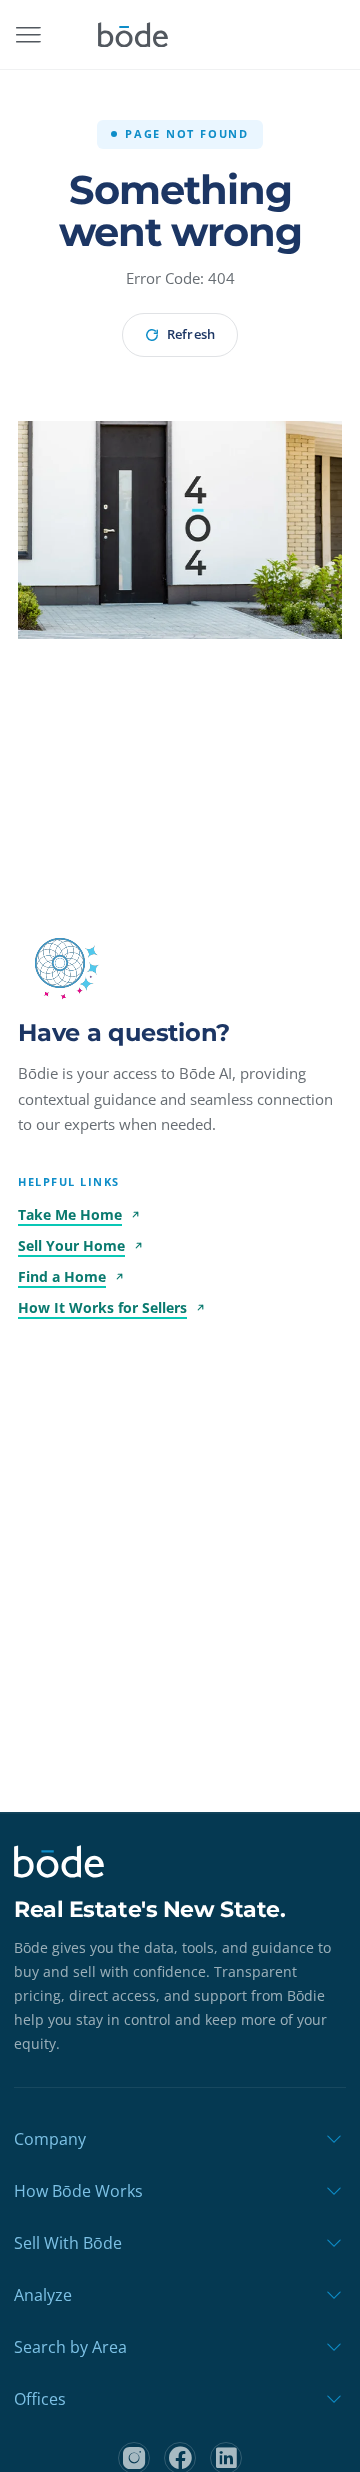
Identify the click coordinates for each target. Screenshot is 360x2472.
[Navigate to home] (133, 35)
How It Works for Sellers (102, 1307)
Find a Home (62, 1276)
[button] (60, 963)
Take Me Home (70, 1214)
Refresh (190, 334)
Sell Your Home (71, 1245)
